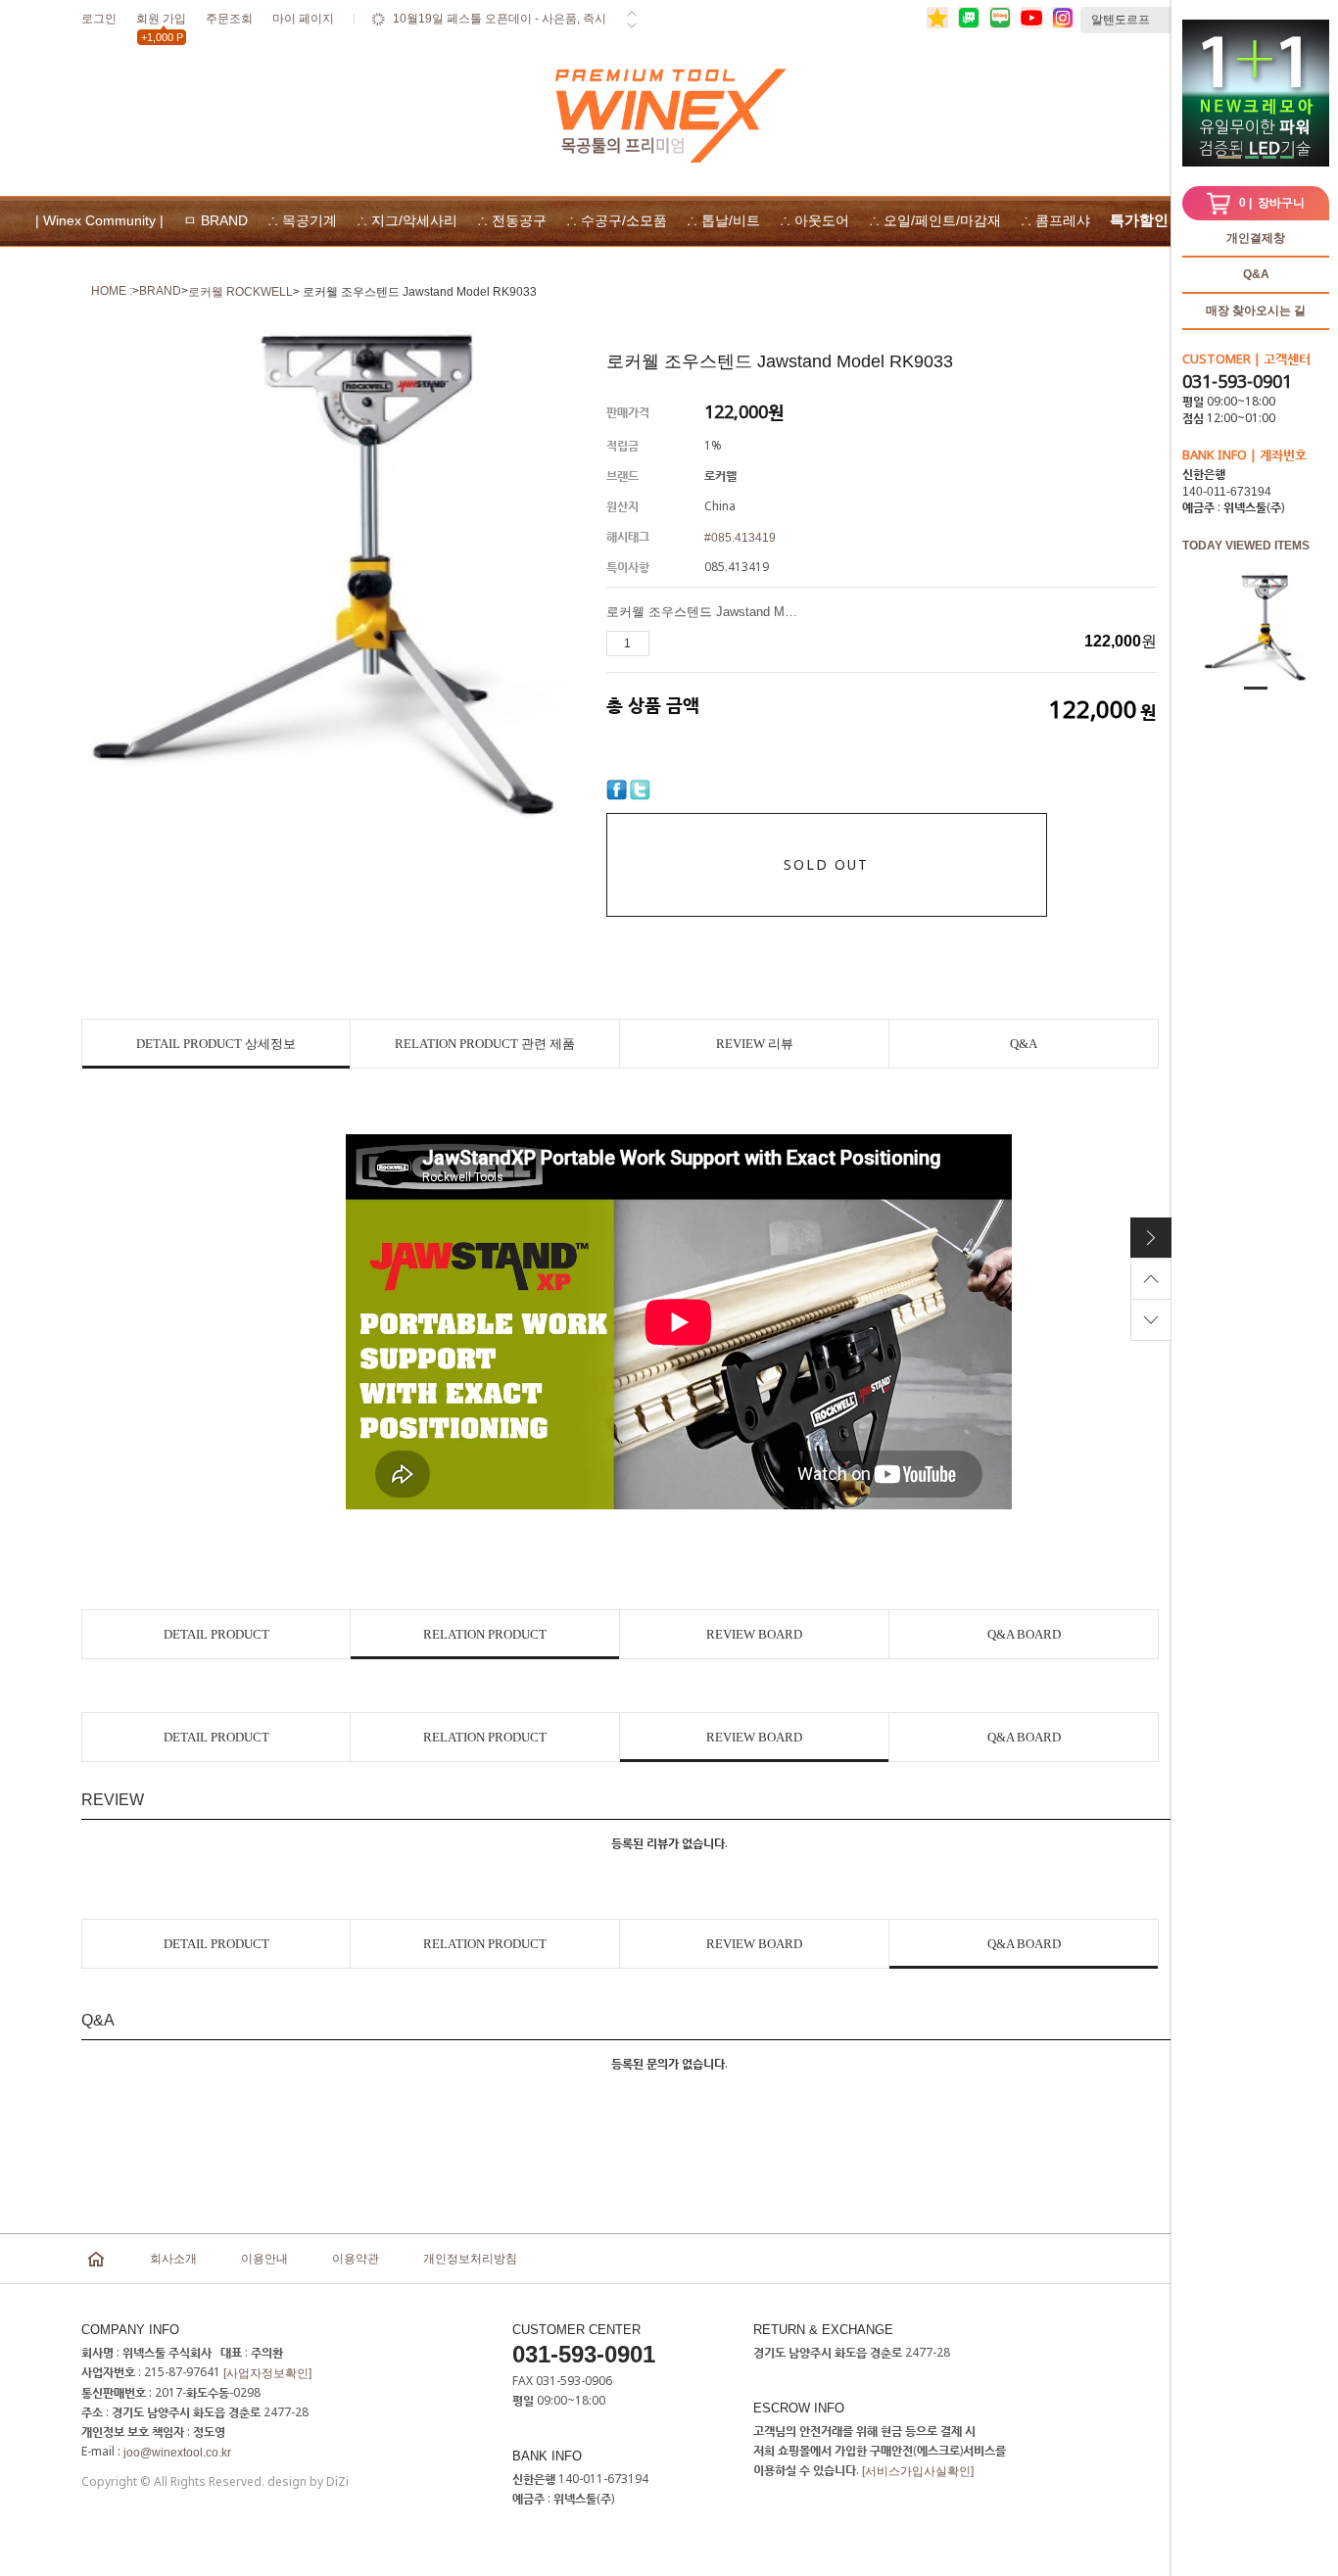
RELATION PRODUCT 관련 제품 (485, 1044)
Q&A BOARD (1024, 1634)
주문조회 (229, 19)
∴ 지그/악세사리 (407, 220)
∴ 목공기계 (302, 220)
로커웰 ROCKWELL (240, 292)
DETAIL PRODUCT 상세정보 (216, 1044)
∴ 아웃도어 (814, 220)
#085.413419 (740, 538)
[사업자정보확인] (267, 2373)
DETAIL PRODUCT (216, 1634)
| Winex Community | (99, 220)
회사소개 (173, 2259)
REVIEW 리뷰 (755, 1044)
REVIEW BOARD (754, 1634)
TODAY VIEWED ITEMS (1246, 546)
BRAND (160, 291)
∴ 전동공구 (512, 220)
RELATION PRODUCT (485, 1634)
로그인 (99, 19)
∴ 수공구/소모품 (617, 220)
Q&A (1256, 274)
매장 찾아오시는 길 (1256, 310)
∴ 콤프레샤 (1055, 220)
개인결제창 (1256, 238)
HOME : (112, 291)
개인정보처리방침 (470, 2259)
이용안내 (264, 2259)
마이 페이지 (303, 19)
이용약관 (356, 2259)
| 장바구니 (1272, 203)
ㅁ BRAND (215, 220)
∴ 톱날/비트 (723, 220)
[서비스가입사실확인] (918, 2471)
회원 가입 (161, 22)
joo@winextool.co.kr (177, 2453)
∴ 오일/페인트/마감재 (935, 220)
